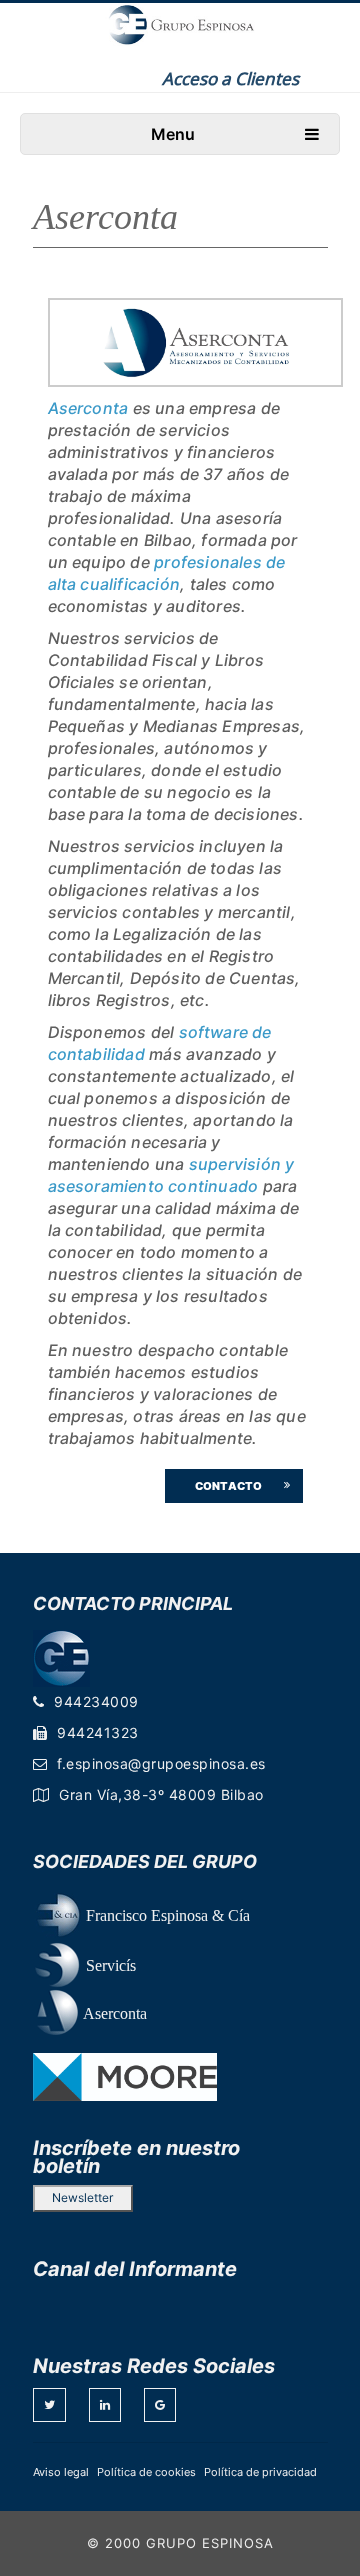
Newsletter (82, 2197)
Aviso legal (61, 2472)
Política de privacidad (260, 2472)
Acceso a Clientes (230, 78)
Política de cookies (146, 2472)
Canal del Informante (135, 2269)
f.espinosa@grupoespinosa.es (161, 1763)
